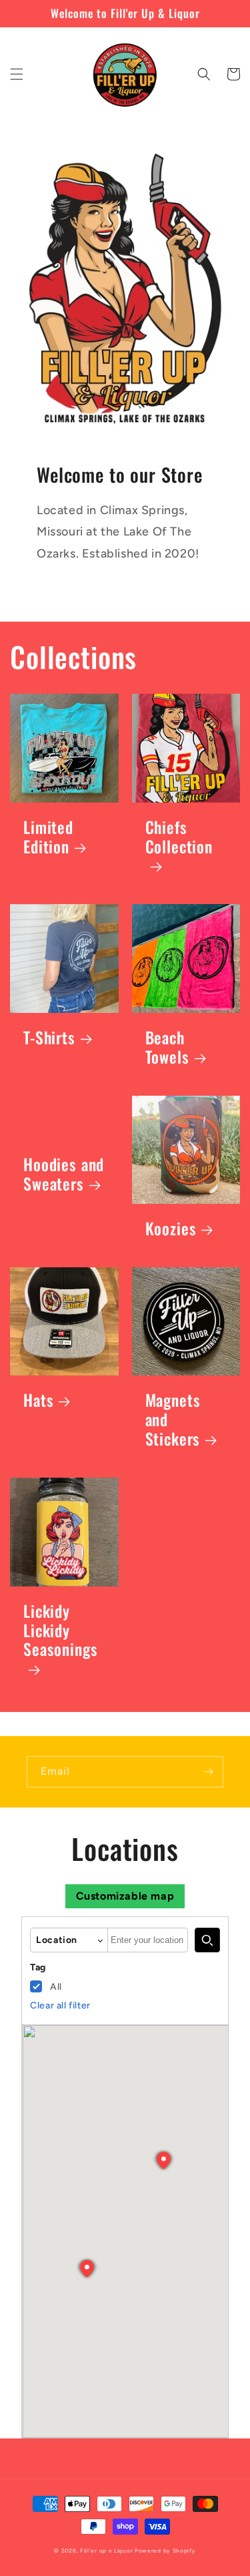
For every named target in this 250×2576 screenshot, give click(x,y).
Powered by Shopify (165, 2551)
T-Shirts (49, 1038)
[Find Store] (207, 1940)
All (56, 1987)
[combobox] (148, 1940)
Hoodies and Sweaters (64, 1174)
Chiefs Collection (179, 838)
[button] (17, 74)
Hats (38, 1401)
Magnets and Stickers (173, 1420)
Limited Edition (48, 837)
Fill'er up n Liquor (106, 2551)
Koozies (171, 1229)
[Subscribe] (208, 1772)
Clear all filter (60, 2005)
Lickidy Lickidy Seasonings (60, 1632)
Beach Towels (167, 1048)
